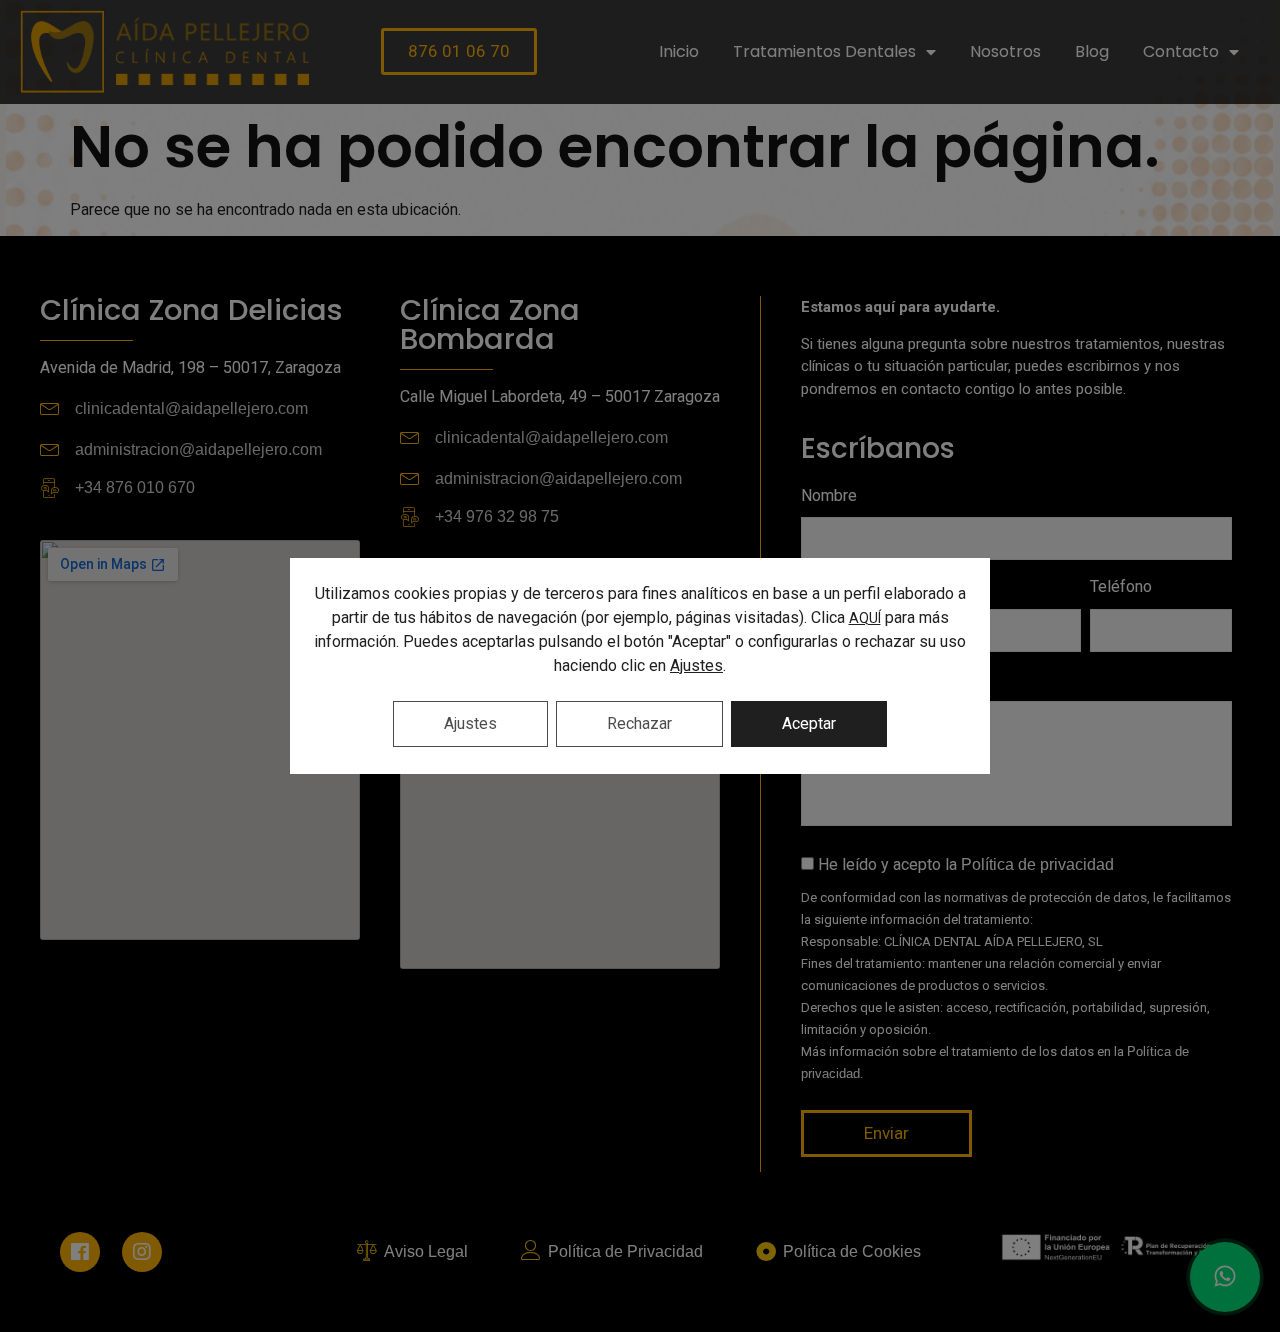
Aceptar (809, 723)
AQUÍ (865, 618)
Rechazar (639, 723)
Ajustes (696, 665)
